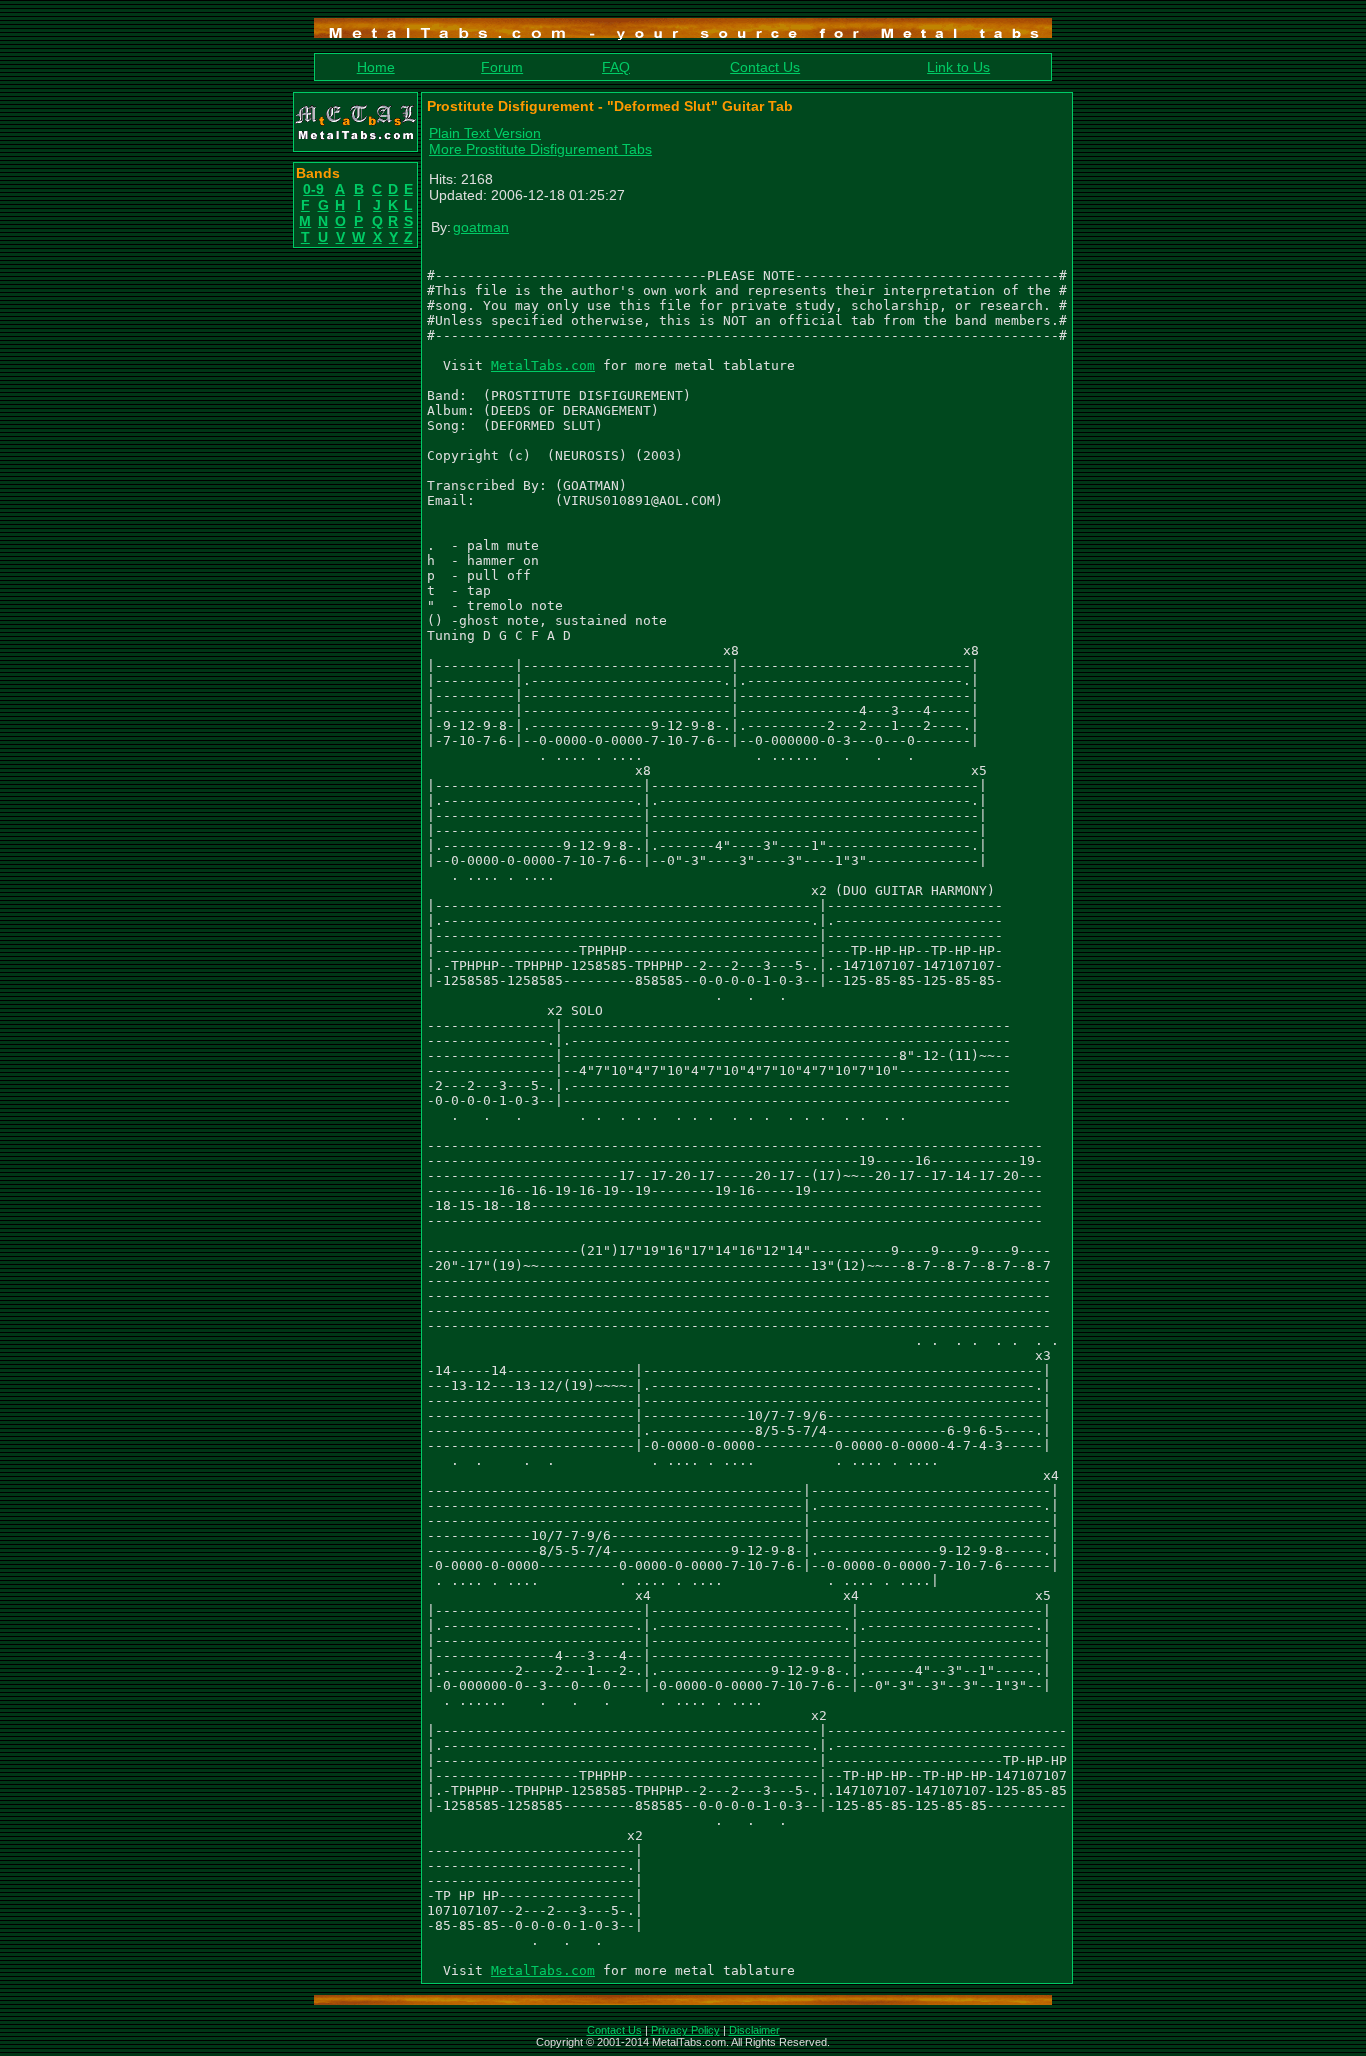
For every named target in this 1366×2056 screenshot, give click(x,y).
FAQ (616, 67)
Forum (502, 67)
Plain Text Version (485, 133)
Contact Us (765, 67)
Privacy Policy (685, 2030)
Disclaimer (754, 2030)
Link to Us (958, 67)
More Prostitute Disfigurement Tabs (540, 149)
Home (376, 67)
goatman (481, 227)
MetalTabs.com (543, 365)
